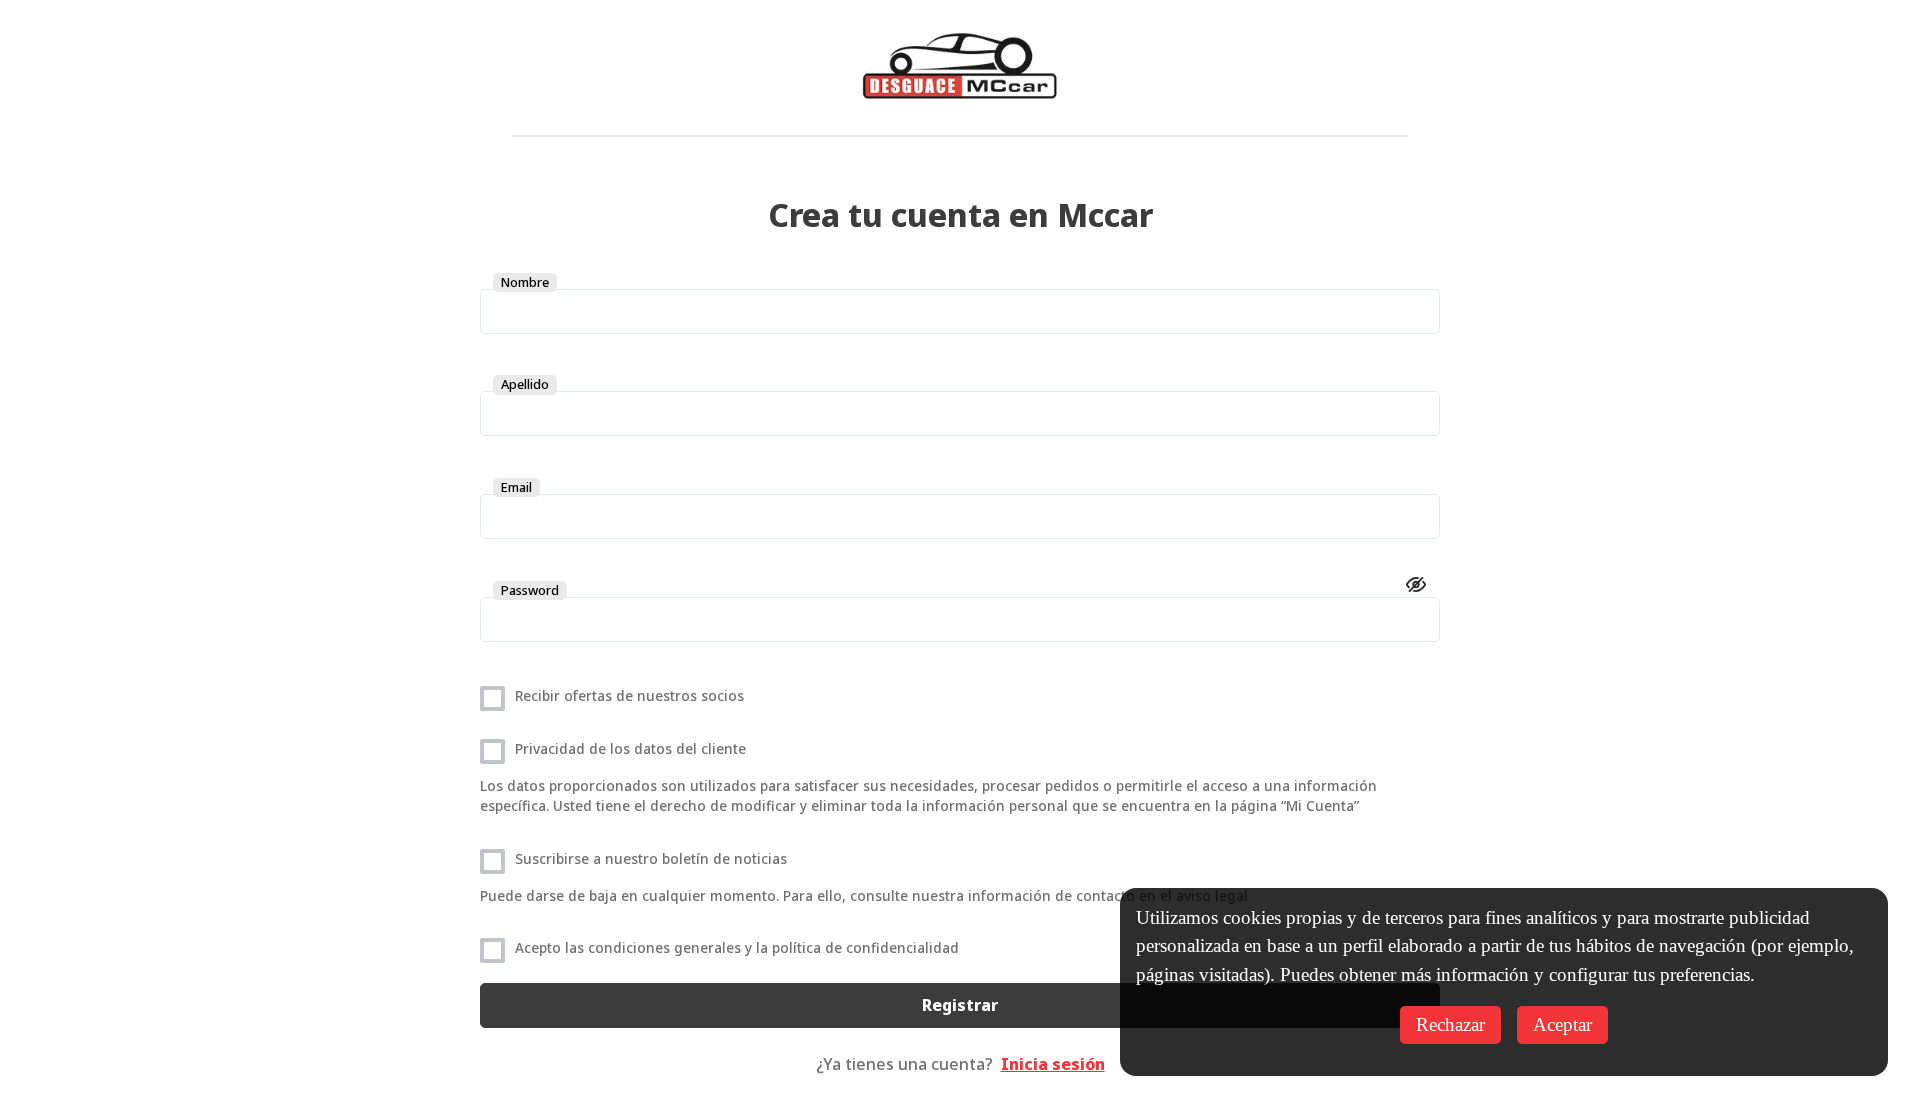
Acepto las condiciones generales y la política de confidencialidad (737, 947)
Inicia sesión (1053, 1064)
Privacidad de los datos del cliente (630, 748)
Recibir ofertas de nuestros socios (629, 695)
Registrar (960, 1005)
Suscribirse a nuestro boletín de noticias (651, 858)
